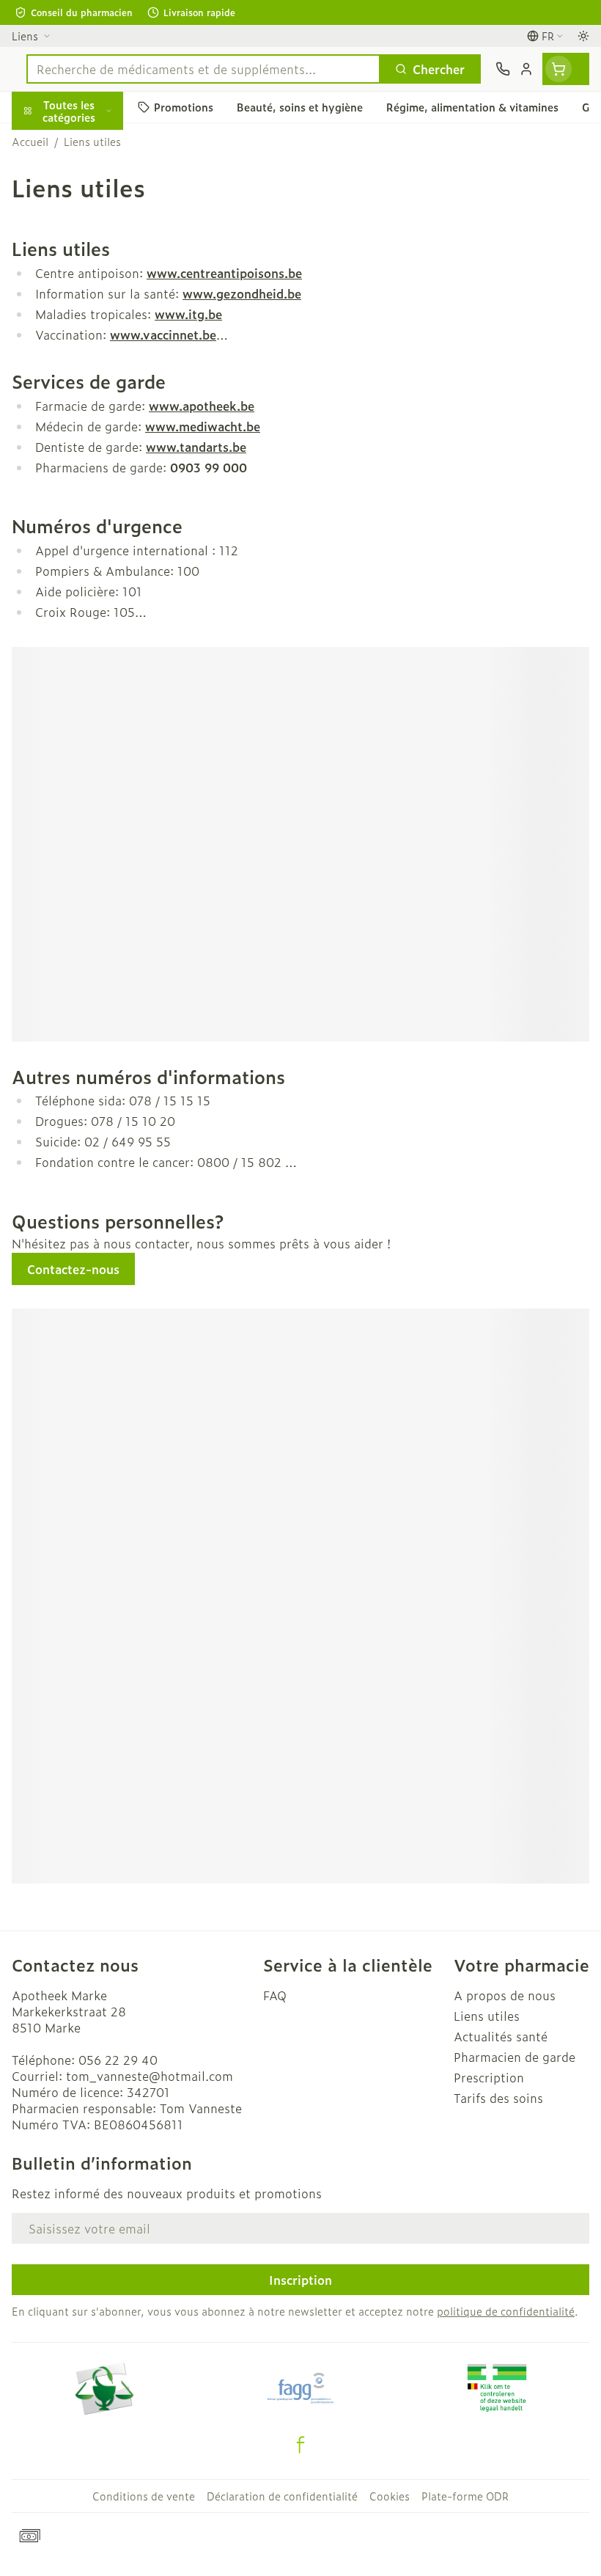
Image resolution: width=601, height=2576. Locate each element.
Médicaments (94, 455)
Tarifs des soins (498, 2098)
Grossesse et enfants (94, 268)
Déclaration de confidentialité (282, 2496)
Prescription (489, 2077)
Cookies (390, 2496)
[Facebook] (300, 2445)
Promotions (45, 142)
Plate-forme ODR (465, 2496)
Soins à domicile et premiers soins (94, 380)
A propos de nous (505, 1995)
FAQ (275, 1995)
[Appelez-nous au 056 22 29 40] (503, 69)
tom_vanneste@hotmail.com (150, 2076)
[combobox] (203, 69)
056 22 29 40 (118, 2060)
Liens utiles (487, 2016)
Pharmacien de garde (515, 2057)
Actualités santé (501, 2036)
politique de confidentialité (506, 2311)
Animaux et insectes (94, 420)
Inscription (300, 2280)
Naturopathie (94, 339)
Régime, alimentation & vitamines (94, 228)
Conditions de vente (144, 2496)
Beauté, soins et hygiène (94, 181)
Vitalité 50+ (94, 304)
